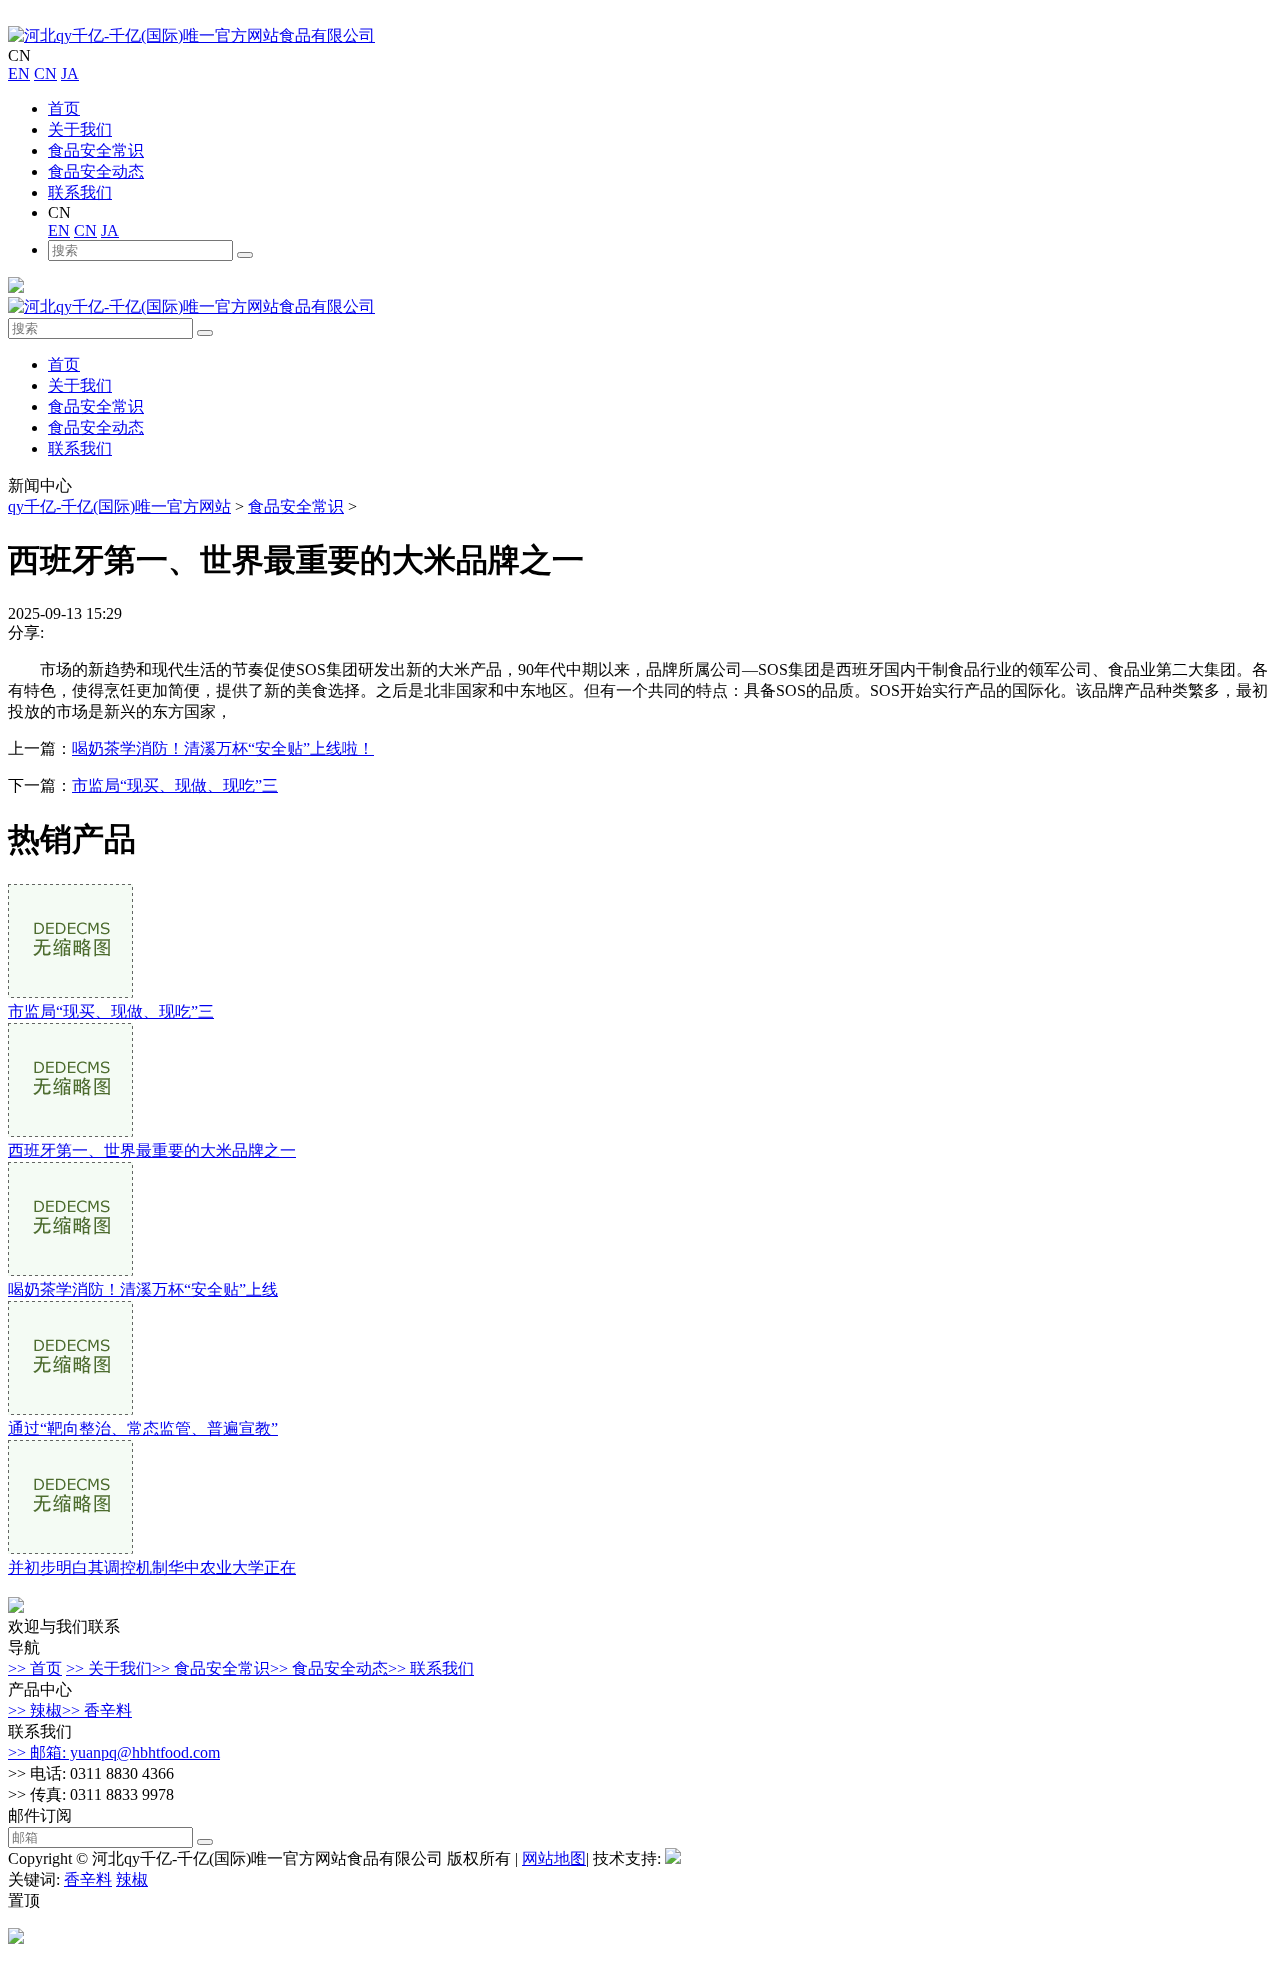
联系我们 (80, 192)
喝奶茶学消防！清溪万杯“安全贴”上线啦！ (223, 748)
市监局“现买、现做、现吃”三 (175, 785)
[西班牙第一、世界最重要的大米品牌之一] (70, 1131)
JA (70, 73)
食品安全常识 (96, 150)
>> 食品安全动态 (329, 1668)
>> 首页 (35, 1668)
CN (45, 73)
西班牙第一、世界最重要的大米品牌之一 (152, 1150)
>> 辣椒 (35, 1710)
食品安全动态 (96, 171)
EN (19, 73)
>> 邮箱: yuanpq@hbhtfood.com (114, 1752)
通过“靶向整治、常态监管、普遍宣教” (143, 1428)
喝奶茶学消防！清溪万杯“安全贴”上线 (143, 1289)
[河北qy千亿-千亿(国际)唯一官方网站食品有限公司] (191, 35)
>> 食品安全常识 (211, 1668)
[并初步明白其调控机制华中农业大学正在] (70, 1548)
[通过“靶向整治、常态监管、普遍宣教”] (70, 1409)
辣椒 (132, 1879)
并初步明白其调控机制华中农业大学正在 (152, 1567)
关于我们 (80, 129)
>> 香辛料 (97, 1710)
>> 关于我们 (109, 1668)
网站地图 (554, 1858)
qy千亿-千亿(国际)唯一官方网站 (119, 506)
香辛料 (88, 1879)
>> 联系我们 (431, 1668)
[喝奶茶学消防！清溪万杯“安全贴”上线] (70, 1270)
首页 (64, 108)
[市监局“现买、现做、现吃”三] (70, 992)
